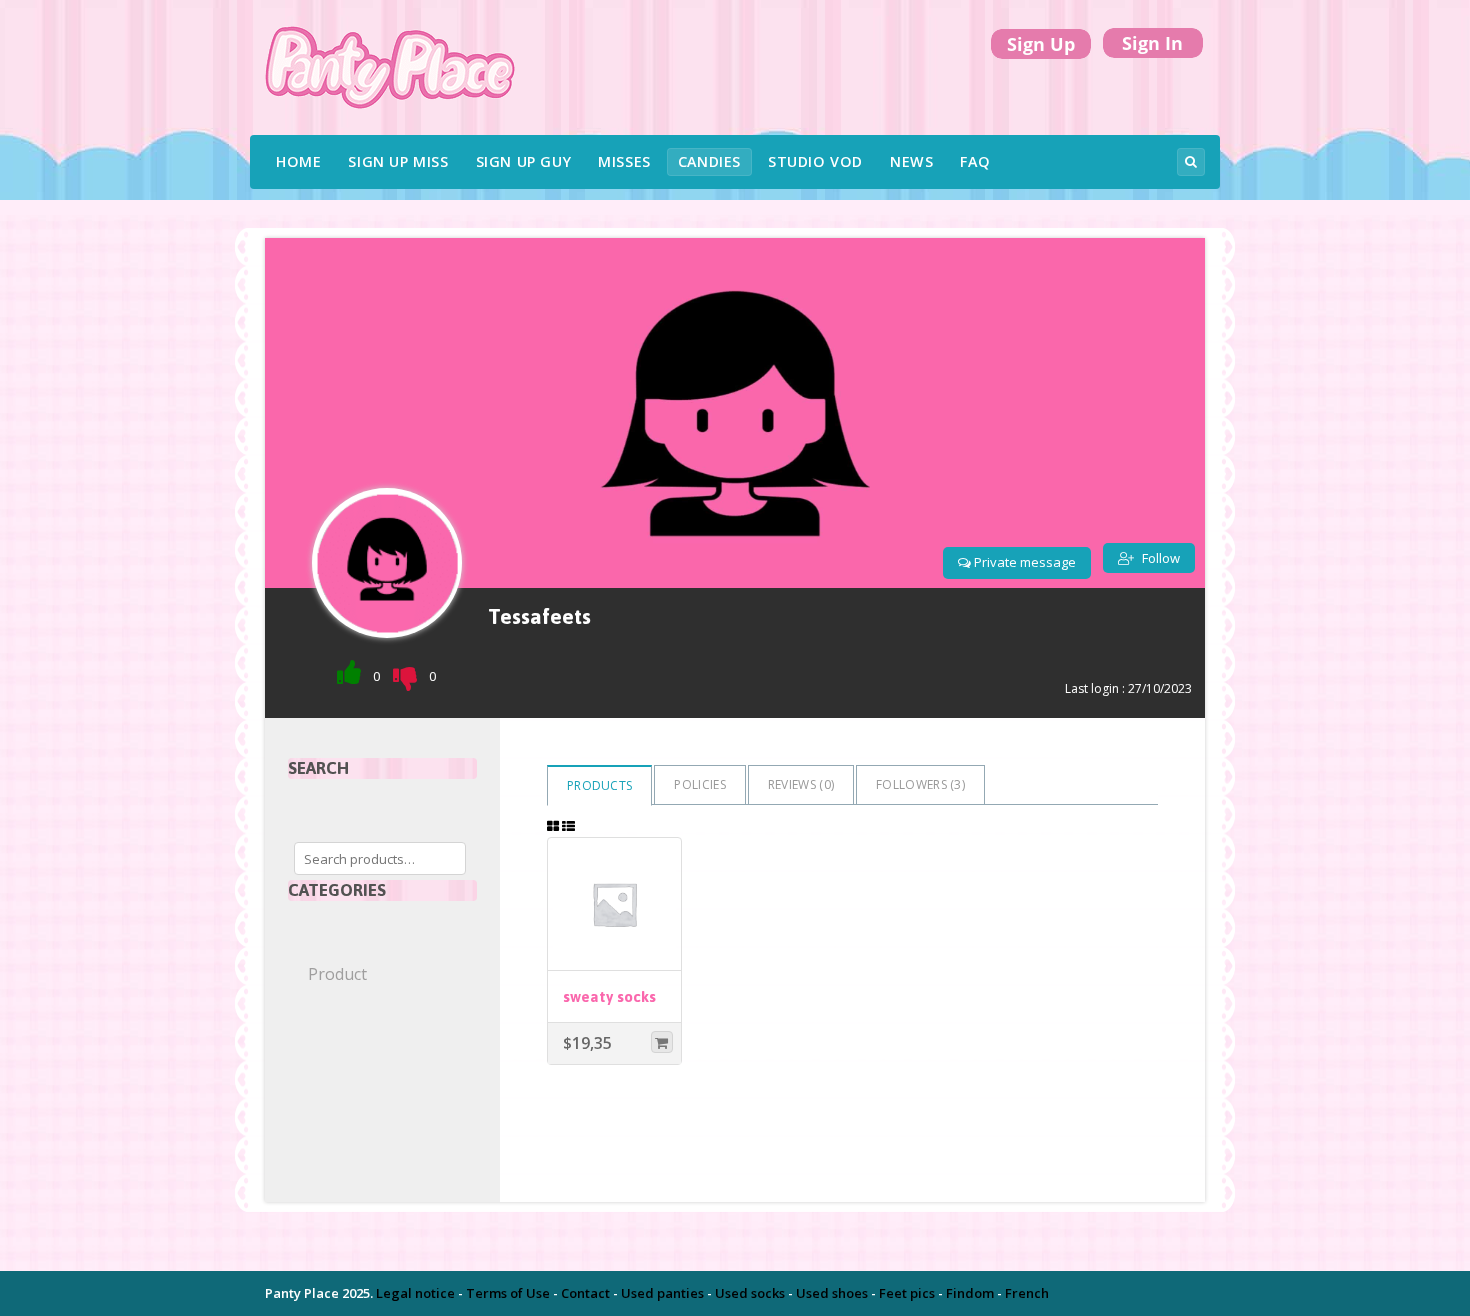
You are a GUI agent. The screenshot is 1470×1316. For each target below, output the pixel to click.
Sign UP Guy (524, 161)
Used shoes (832, 1293)
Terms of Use (508, 1293)
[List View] (568, 826)
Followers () (920, 784)
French (1027, 1293)
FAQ (975, 161)
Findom (970, 1293)
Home (298, 161)
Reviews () (801, 784)
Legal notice (415, 1293)
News (911, 161)
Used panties (662, 1293)
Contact (585, 1293)
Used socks (750, 1293)
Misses (624, 161)
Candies (709, 161)
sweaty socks (609, 996)
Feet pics (907, 1293)
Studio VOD (815, 161)
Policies (699, 784)
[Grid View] (553, 826)
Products (599, 785)
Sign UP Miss (398, 161)
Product (337, 974)
